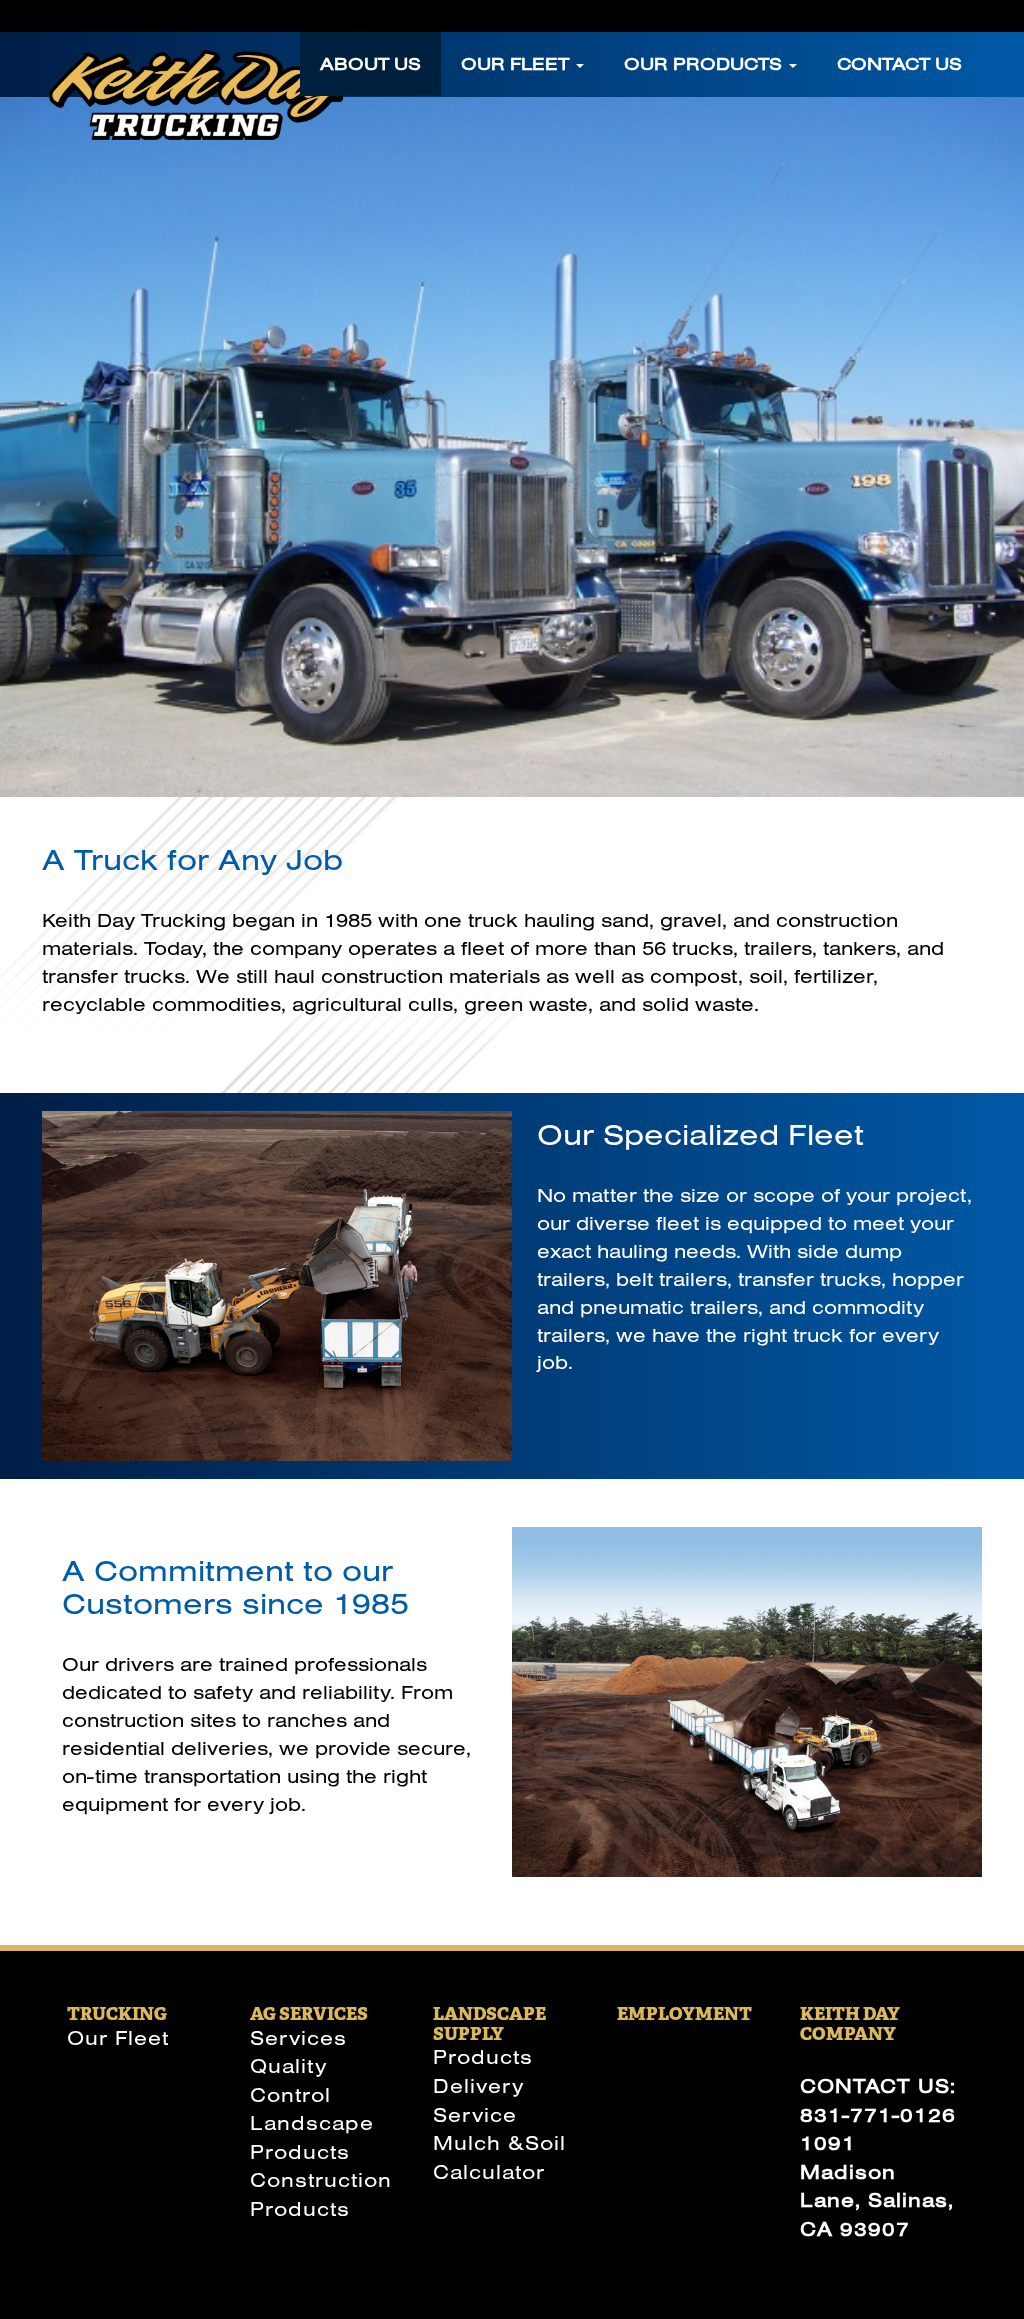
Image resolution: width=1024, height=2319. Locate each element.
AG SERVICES (309, 2013)
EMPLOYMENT (684, 2013)
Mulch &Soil (499, 2142)
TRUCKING (117, 2013)
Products (483, 2056)
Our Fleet (517, 63)
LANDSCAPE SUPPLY (489, 2023)
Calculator (489, 2171)
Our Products (705, 63)
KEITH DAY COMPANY (850, 2023)
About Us (370, 63)
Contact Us (899, 63)
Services (298, 2037)
